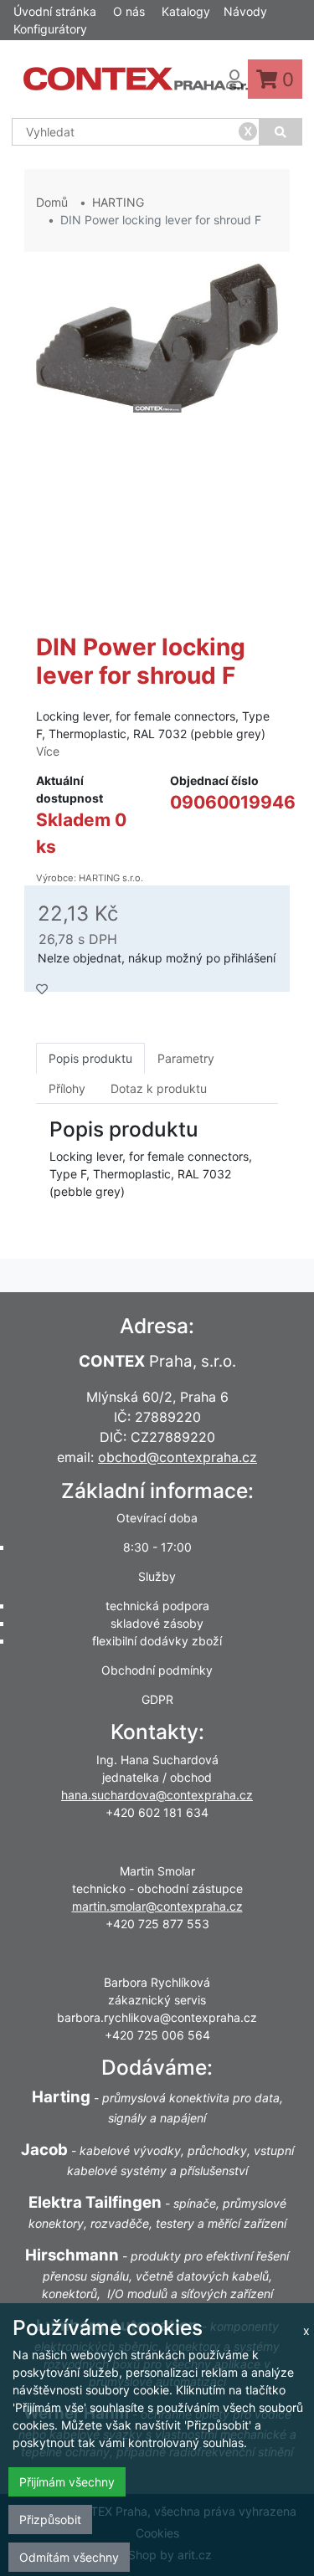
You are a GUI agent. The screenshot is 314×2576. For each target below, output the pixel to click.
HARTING (118, 202)
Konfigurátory (50, 29)
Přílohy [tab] (67, 1088)
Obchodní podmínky (157, 1670)
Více (48, 751)
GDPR (157, 1699)
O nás (129, 11)
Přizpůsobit (50, 2520)
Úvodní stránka (55, 11)
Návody (245, 11)
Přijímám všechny (67, 2482)
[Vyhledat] (281, 132)
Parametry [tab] (186, 1058)
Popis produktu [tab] (90, 1058)
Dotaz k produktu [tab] (159, 1088)
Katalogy (186, 11)
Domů (52, 202)
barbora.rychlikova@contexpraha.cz (157, 2017)
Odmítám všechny (69, 2557)
